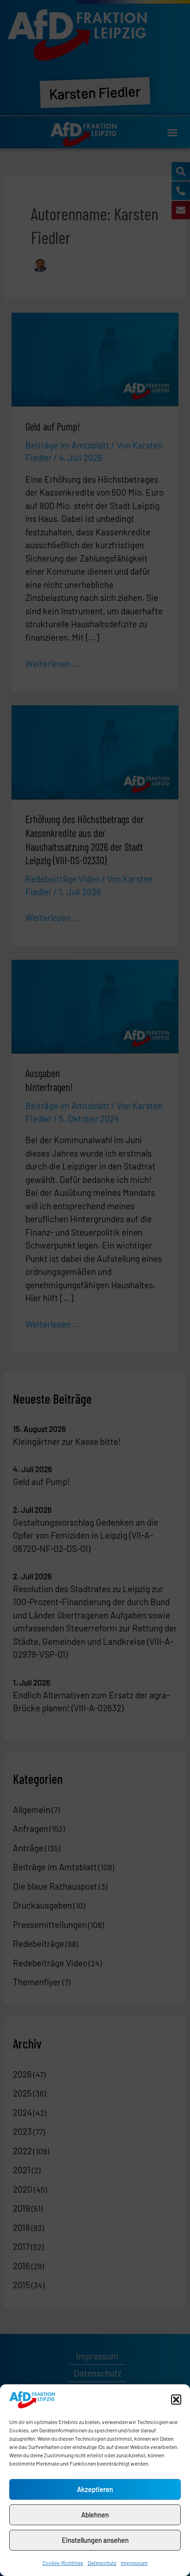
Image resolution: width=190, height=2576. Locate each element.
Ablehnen (95, 2515)
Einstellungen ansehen (95, 2540)
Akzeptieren (95, 2489)
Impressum (134, 2563)
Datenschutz (102, 2563)
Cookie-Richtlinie (63, 2563)
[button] (176, 2400)
